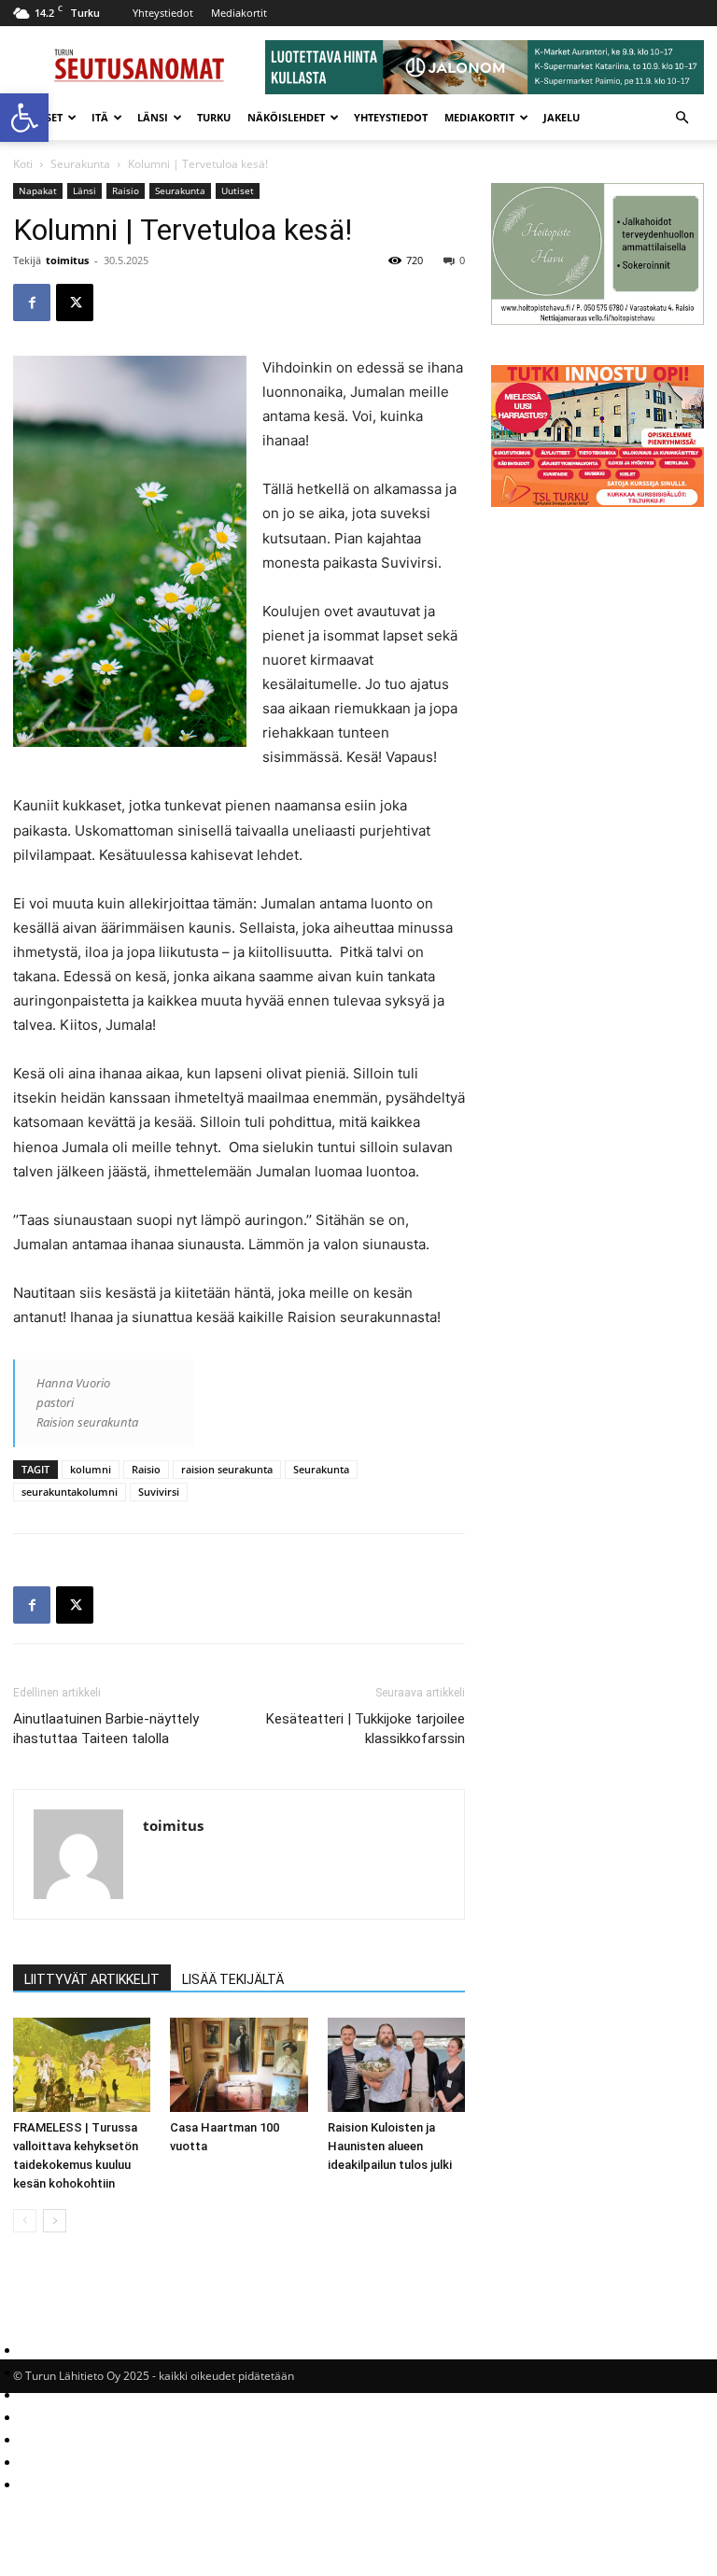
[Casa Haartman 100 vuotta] (239, 2065)
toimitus (67, 260)
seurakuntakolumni (70, 1492)
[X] (75, 303)
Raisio (126, 190)
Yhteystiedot (163, 13)
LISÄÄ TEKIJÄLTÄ (233, 1979)
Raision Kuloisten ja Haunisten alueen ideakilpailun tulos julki (390, 2146)
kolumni (91, 1469)
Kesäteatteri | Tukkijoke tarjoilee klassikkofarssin (366, 1729)
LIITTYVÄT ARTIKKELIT (92, 1979)
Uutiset (238, 190)
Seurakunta (80, 164)
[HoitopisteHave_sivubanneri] (597, 320)
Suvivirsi (159, 1492)
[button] (24, 118)
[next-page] (55, 2221)
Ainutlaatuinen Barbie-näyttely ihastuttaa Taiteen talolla (106, 1729)
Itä (100, 117)
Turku (214, 117)
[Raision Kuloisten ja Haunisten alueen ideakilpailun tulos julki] (396, 2065)
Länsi (153, 117)
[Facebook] (32, 303)
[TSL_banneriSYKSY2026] (597, 502)
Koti (23, 164)
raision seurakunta (227, 1469)
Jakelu (562, 117)
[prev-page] (25, 2221)
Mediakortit (239, 13)
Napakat (38, 190)
